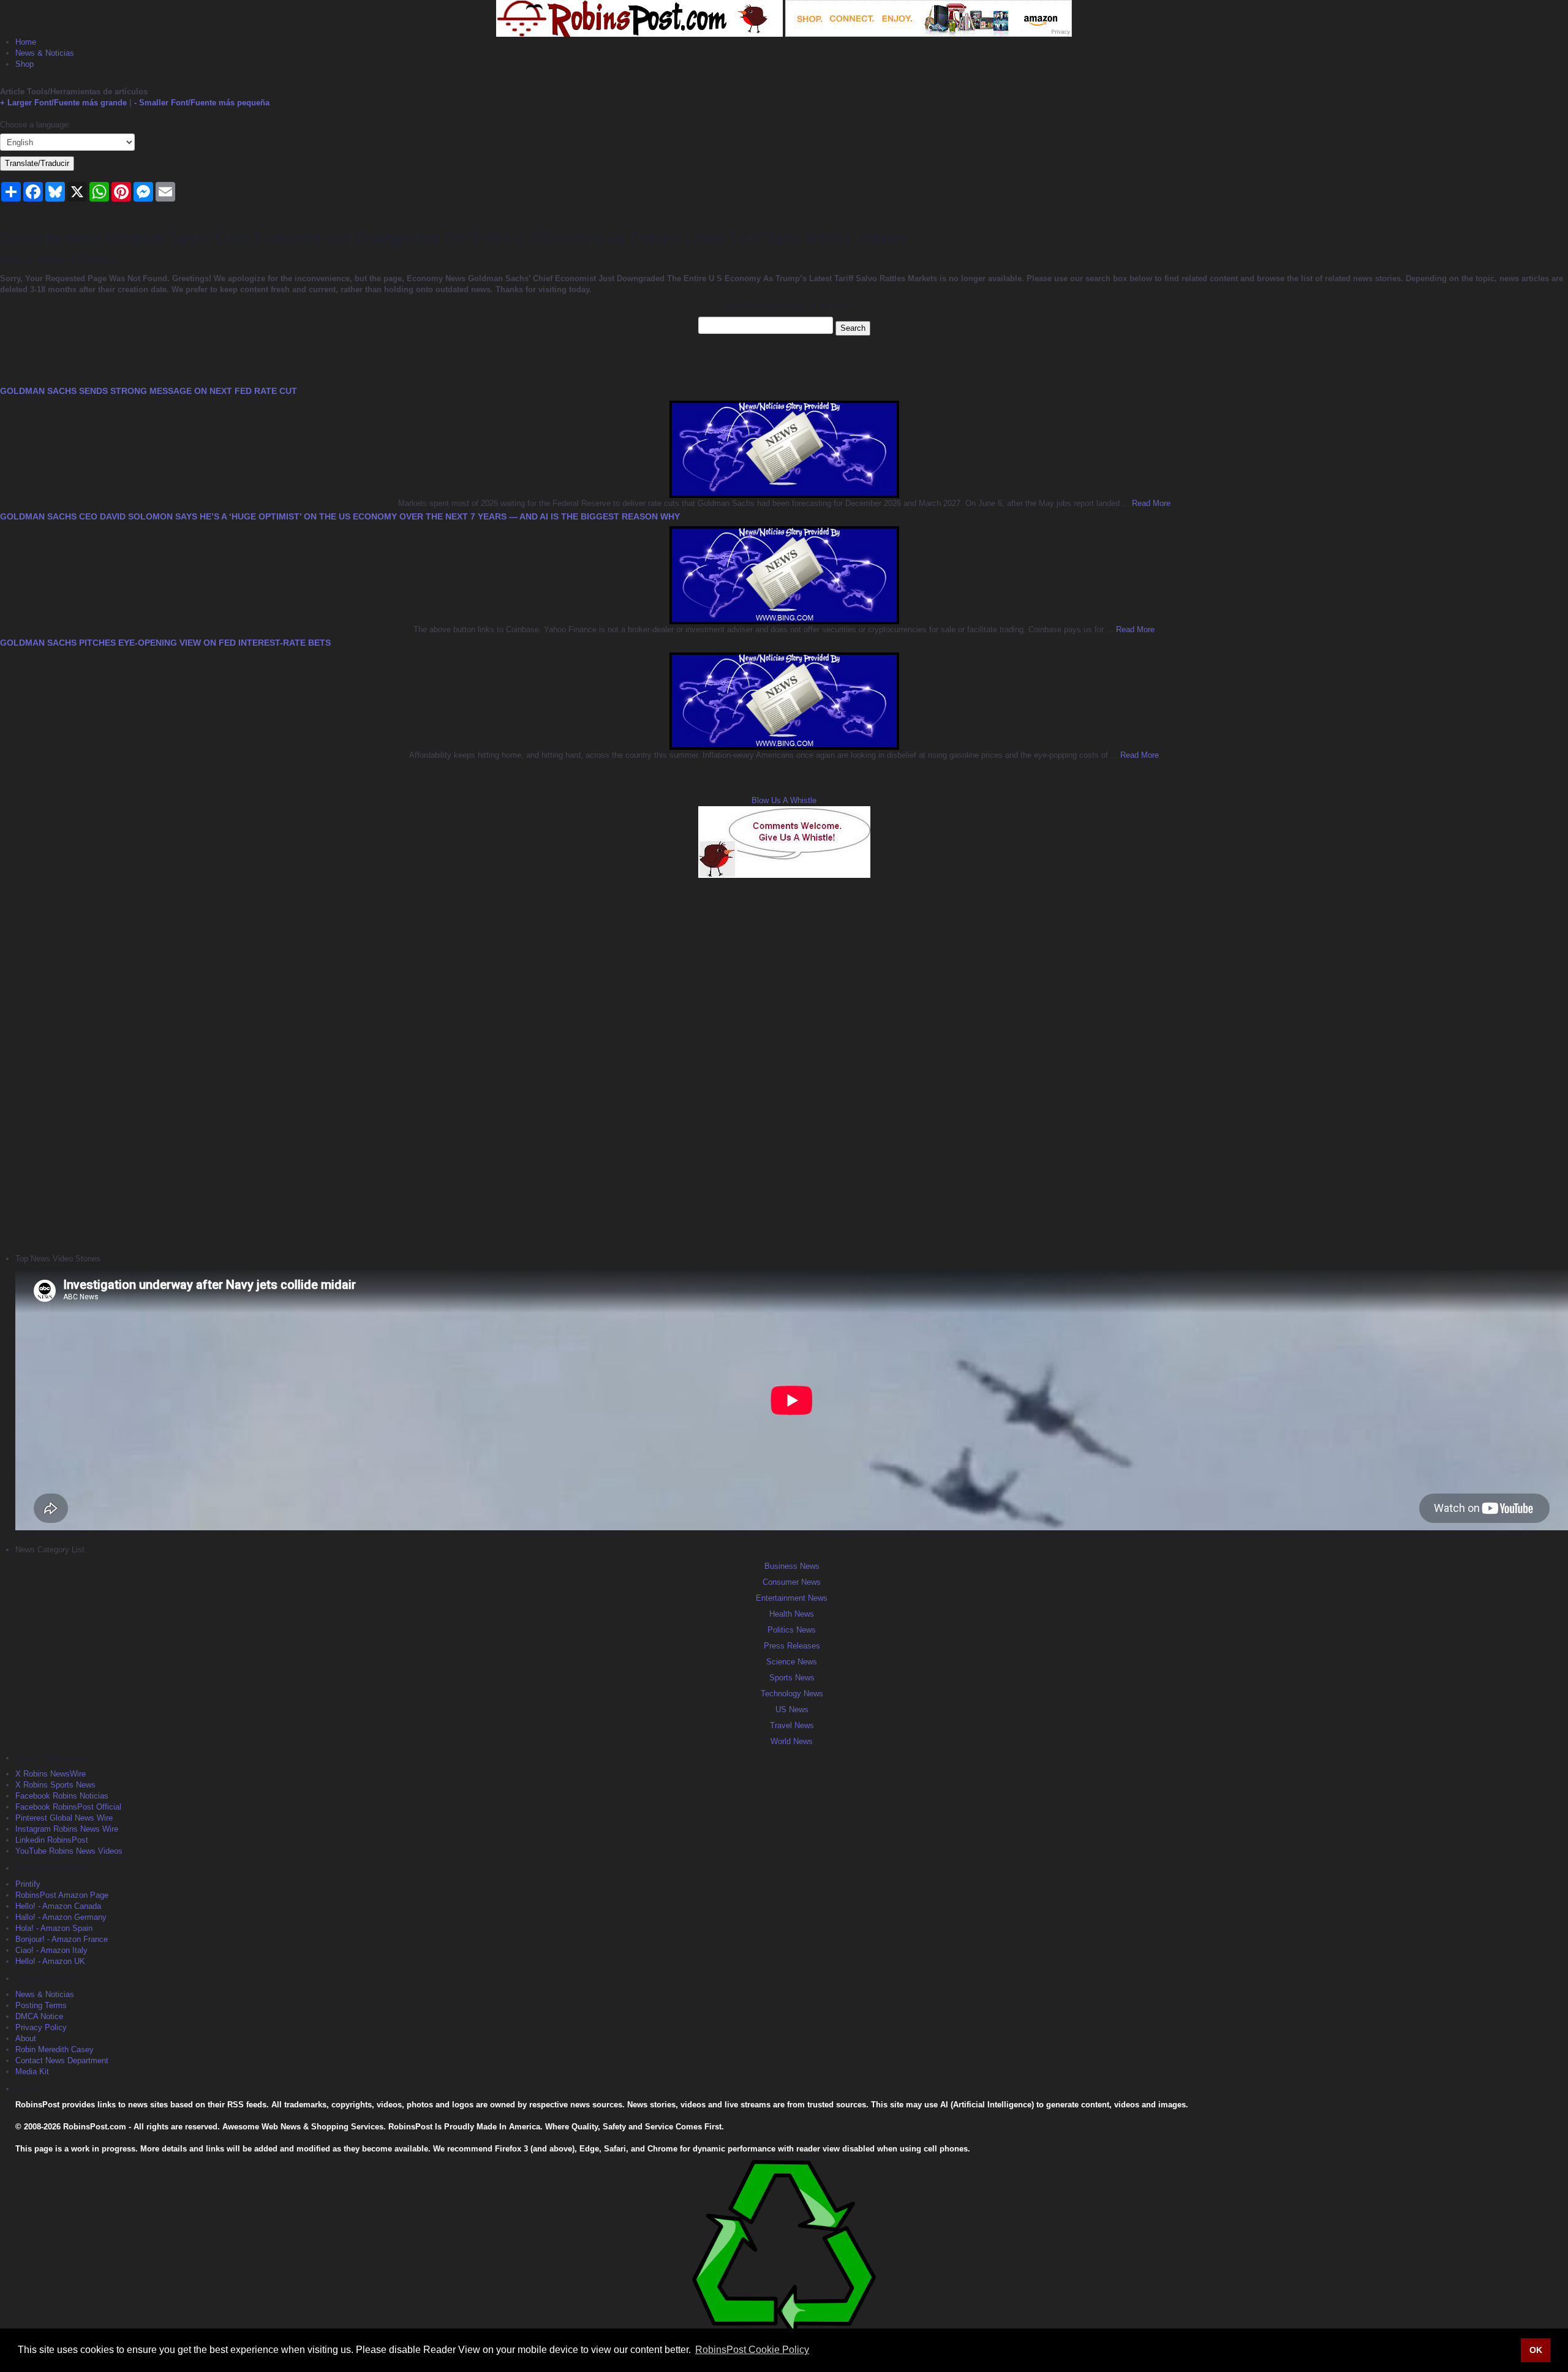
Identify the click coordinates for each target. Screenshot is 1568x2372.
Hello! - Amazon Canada (58, 1906)
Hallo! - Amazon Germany (61, 1917)
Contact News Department (62, 2060)
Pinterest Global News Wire (64, 1818)
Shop (24, 64)
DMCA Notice (39, 2016)
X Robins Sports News (55, 1785)
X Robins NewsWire (51, 1774)
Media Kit (32, 2072)
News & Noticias (45, 53)
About (26, 2038)
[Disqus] (784, 1064)
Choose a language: (35, 125)
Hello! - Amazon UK (50, 1961)
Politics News (792, 1630)
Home (26, 42)
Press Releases (792, 1646)
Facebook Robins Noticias (62, 1796)
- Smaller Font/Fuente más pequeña (202, 103)
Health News (792, 1614)
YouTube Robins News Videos (69, 1851)
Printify (28, 1884)
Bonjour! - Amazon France (62, 1939)
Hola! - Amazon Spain (54, 1928)
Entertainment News (792, 1598)
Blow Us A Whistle (784, 800)
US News (792, 1709)
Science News (792, 1662)
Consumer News (792, 1582)
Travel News (792, 1725)
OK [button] (1536, 2350)
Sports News (792, 1678)
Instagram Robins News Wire (67, 1829)
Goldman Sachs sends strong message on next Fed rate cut (149, 391)
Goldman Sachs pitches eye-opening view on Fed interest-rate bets (165, 643)
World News (792, 1741)
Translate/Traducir (37, 163)
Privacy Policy (41, 2027)
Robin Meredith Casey (55, 2049)
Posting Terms (41, 2005)
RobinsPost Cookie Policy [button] (752, 2350)
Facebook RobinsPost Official (68, 1807)
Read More (1150, 503)
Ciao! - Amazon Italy (51, 1950)
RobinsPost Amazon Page (62, 1895)
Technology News (792, 1694)
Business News (792, 1566)
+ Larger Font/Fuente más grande (63, 103)
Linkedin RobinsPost (52, 1840)
